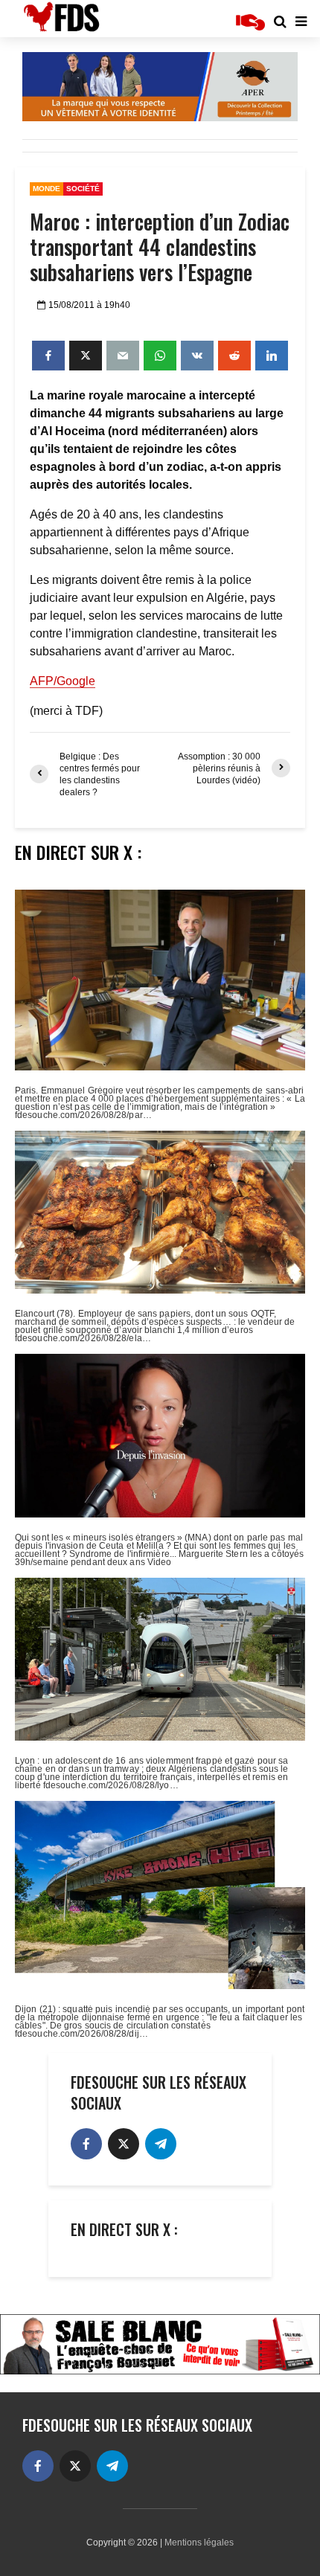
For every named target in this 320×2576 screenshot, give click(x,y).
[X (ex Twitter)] (124, 2144)
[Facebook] (86, 2144)
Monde (47, 189)
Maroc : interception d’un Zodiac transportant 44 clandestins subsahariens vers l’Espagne (160, 247)
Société (83, 189)
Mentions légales (199, 2543)
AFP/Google (63, 681)
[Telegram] (161, 2144)
